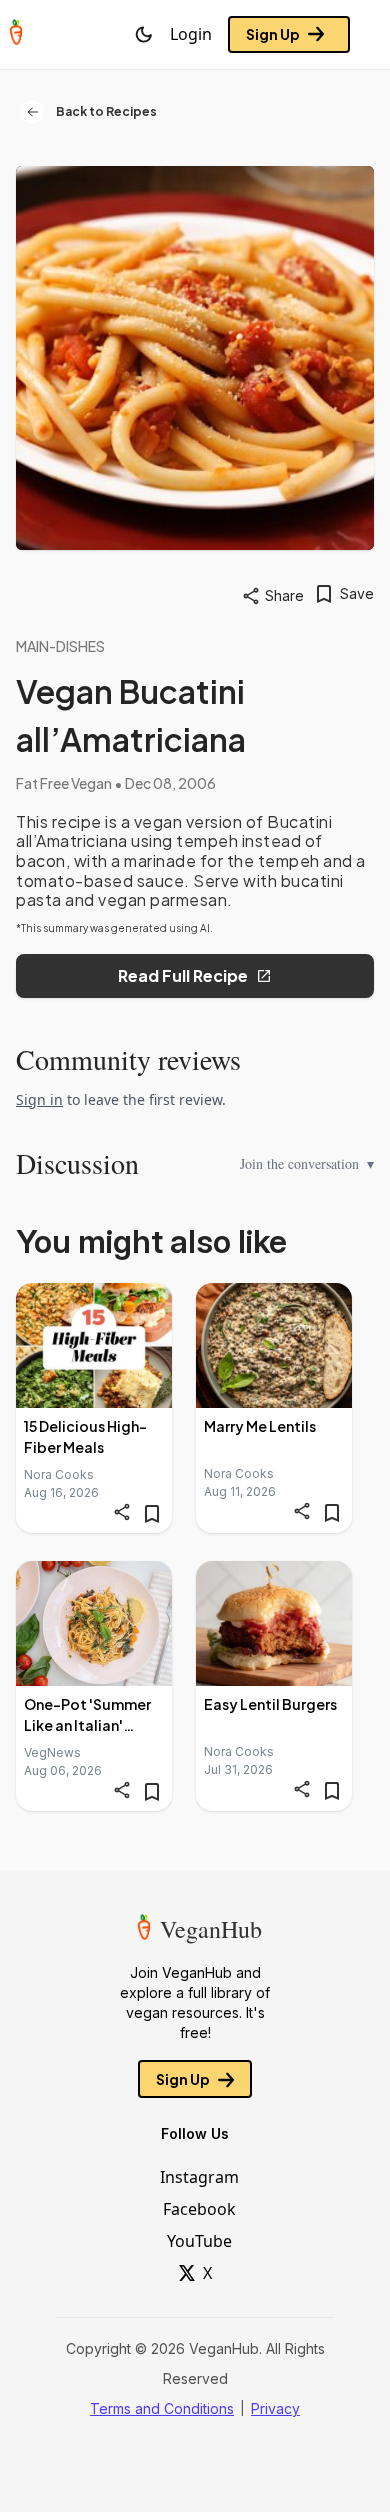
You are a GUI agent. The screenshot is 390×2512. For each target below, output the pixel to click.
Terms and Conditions (162, 2408)
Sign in (39, 1099)
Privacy (275, 2408)
